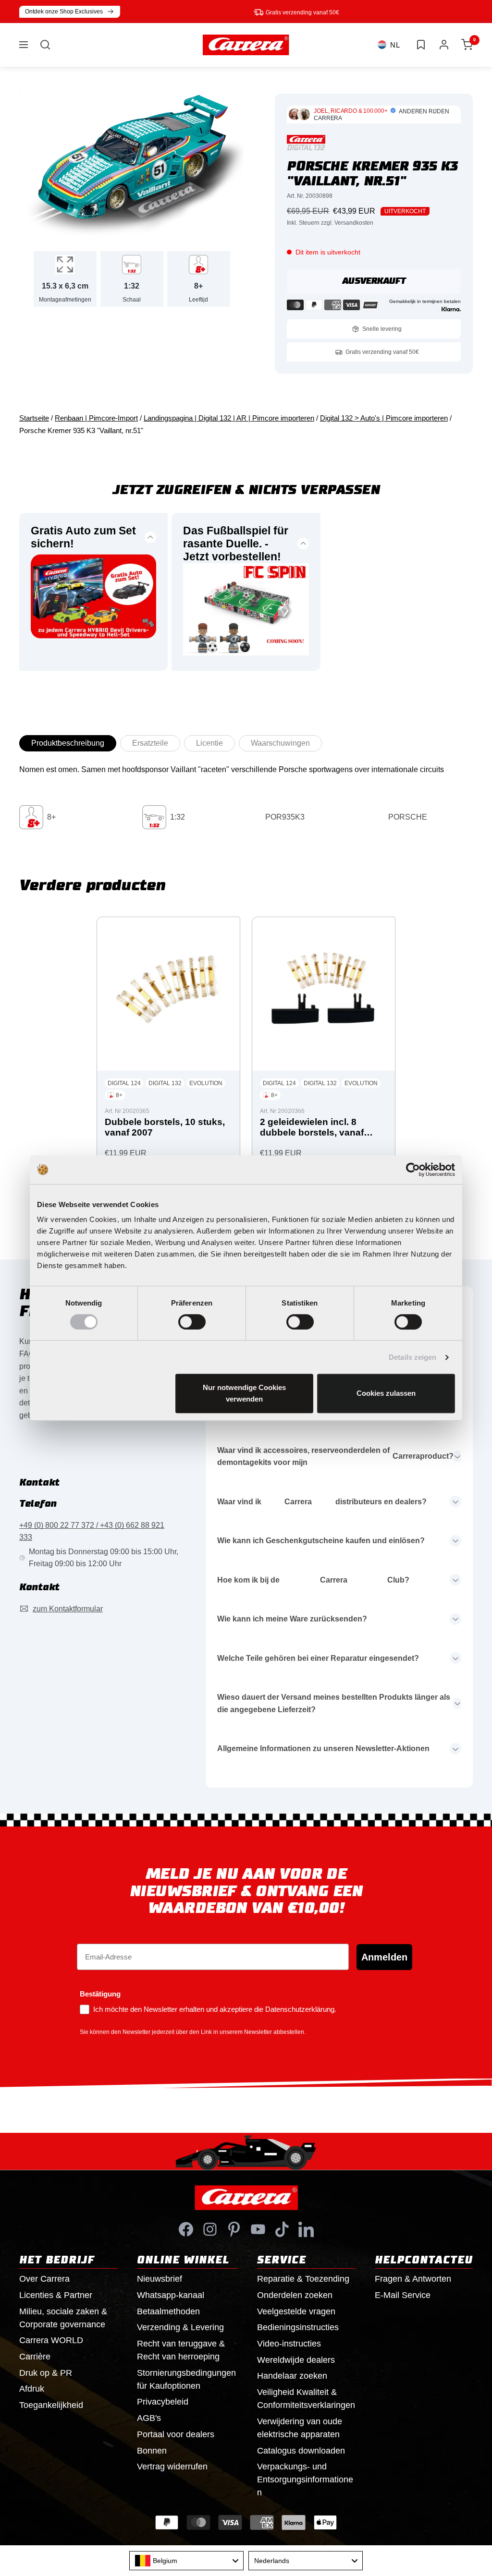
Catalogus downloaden (301, 2451)
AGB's (149, 2418)
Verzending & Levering (180, 2327)
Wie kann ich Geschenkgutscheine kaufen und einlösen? (321, 1541)
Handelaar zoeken (292, 2376)
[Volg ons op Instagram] (210, 2229)
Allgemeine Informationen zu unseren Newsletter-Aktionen (323, 1748)
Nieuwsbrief (160, 2279)
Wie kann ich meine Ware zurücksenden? (292, 1619)
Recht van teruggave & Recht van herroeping (181, 2350)
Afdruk (32, 2389)
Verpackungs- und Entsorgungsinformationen (305, 2479)
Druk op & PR (46, 2373)
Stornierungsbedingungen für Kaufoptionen (186, 2379)
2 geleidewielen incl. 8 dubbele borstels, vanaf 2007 (312, 1128)
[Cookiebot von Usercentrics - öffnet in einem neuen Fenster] (413, 1170)
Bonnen (152, 2451)
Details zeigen (412, 1357)
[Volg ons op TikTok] (282, 2229)
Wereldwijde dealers (296, 2360)
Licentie (209, 743)
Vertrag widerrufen (172, 2467)
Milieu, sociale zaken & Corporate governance (63, 2318)
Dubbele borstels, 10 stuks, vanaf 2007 (165, 1127)
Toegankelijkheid (51, 2405)
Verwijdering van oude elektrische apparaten (300, 2428)
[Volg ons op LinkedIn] (306, 2229)
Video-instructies (289, 2344)
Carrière (35, 2357)
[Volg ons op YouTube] (258, 2229)
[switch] (192, 1322)
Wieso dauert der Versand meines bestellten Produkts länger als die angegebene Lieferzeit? (334, 1703)
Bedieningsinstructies (298, 2327)
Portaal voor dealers (176, 2434)
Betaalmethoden (168, 2311)
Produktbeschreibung (68, 743)
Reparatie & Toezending (303, 2279)
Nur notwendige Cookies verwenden (244, 1393)
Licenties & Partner (56, 2295)
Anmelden (384, 1957)
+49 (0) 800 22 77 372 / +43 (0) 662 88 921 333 (92, 1531)
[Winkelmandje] (467, 45)
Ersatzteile (150, 743)
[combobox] (186, 2561)
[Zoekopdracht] (45, 45)
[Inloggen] (444, 45)
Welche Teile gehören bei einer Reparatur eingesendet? (318, 1658)
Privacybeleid (163, 2402)
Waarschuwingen (280, 743)
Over (44, 2279)
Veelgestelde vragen (296, 2311)
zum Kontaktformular (68, 1609)
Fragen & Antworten (413, 2279)
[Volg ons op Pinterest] (234, 2229)
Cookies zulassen (386, 1393)
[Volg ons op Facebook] (186, 2229)
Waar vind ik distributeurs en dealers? (322, 1502)
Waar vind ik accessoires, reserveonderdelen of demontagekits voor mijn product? (335, 1457)
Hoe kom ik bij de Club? (313, 1580)
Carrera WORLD (51, 2340)
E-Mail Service (403, 2295)
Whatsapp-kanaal (171, 2295)
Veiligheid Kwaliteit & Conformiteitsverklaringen (306, 2399)
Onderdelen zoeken (295, 2295)
